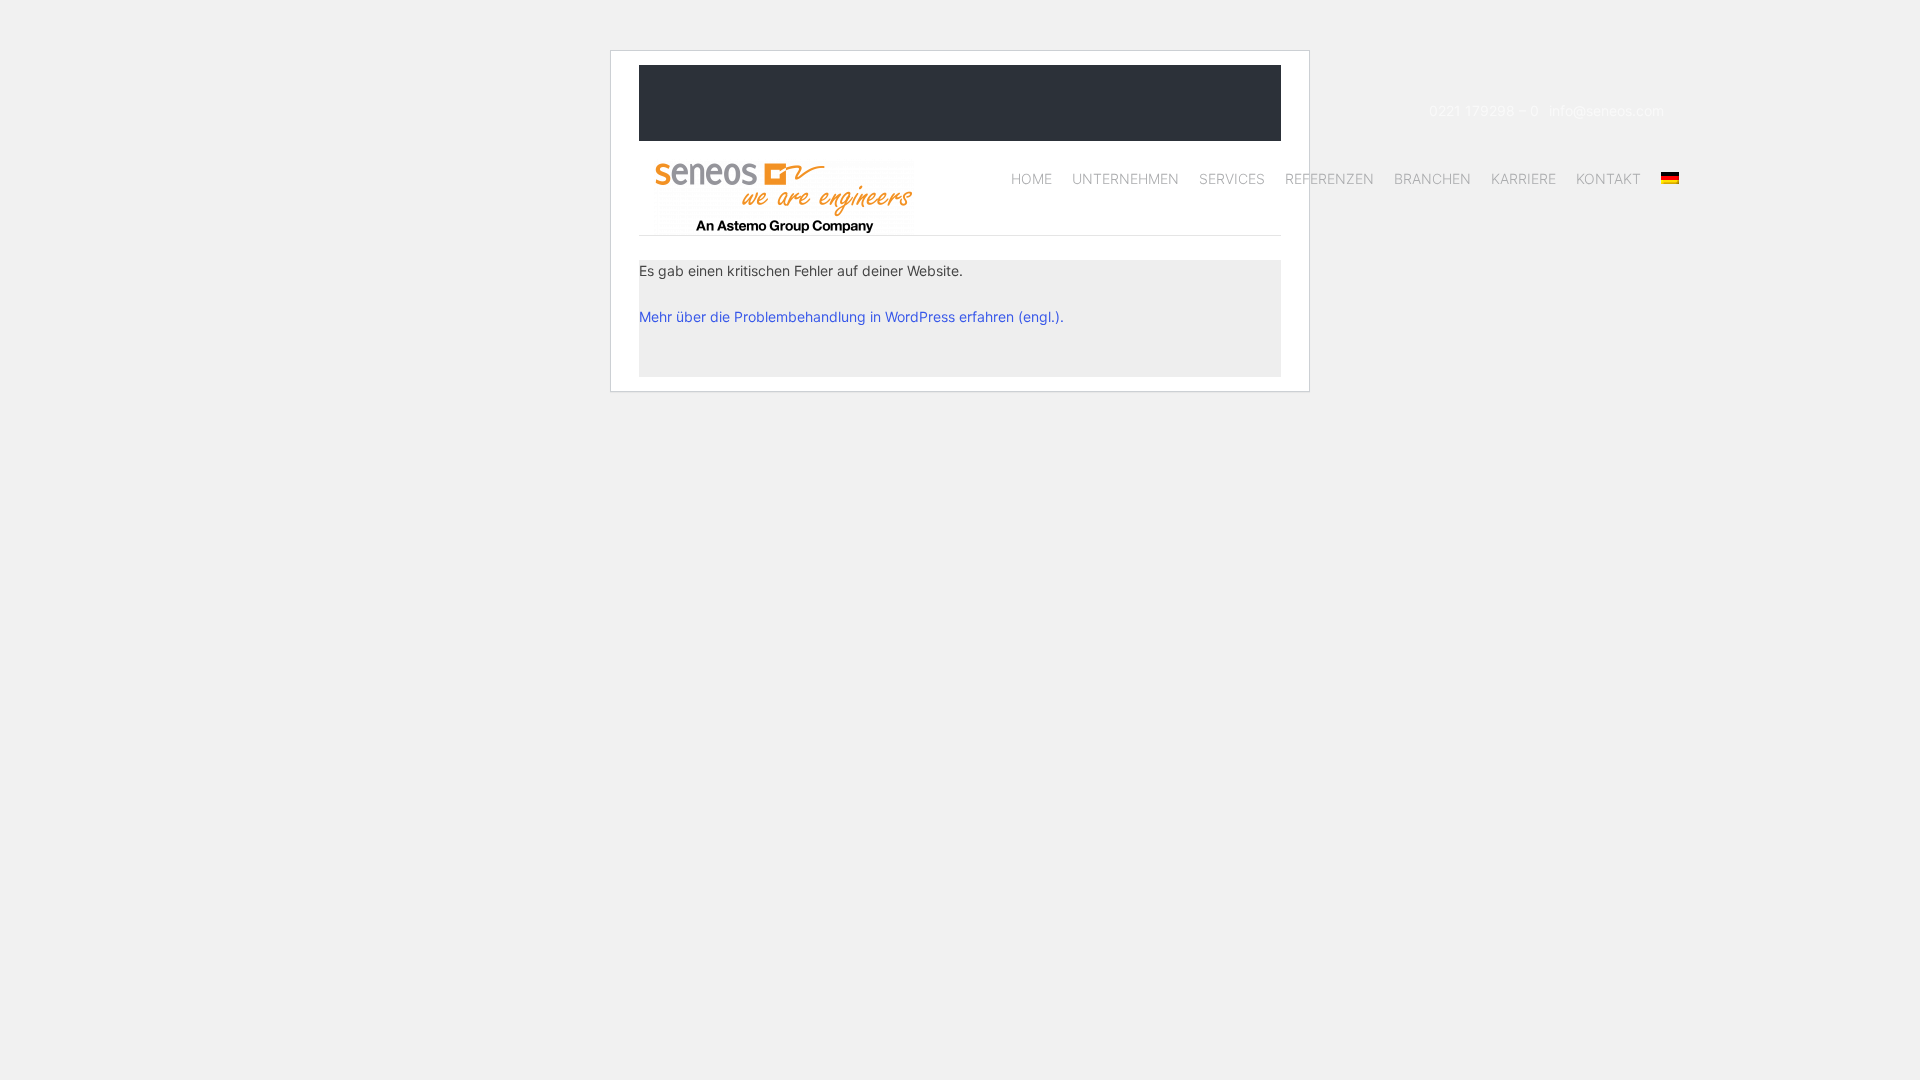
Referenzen (1329, 178)
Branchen (1432, 178)
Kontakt (1608, 178)
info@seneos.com (1606, 110)
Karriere (1523, 178)
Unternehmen (1125, 178)
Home (1031, 178)
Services (1232, 178)
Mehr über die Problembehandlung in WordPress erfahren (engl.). (851, 316)
